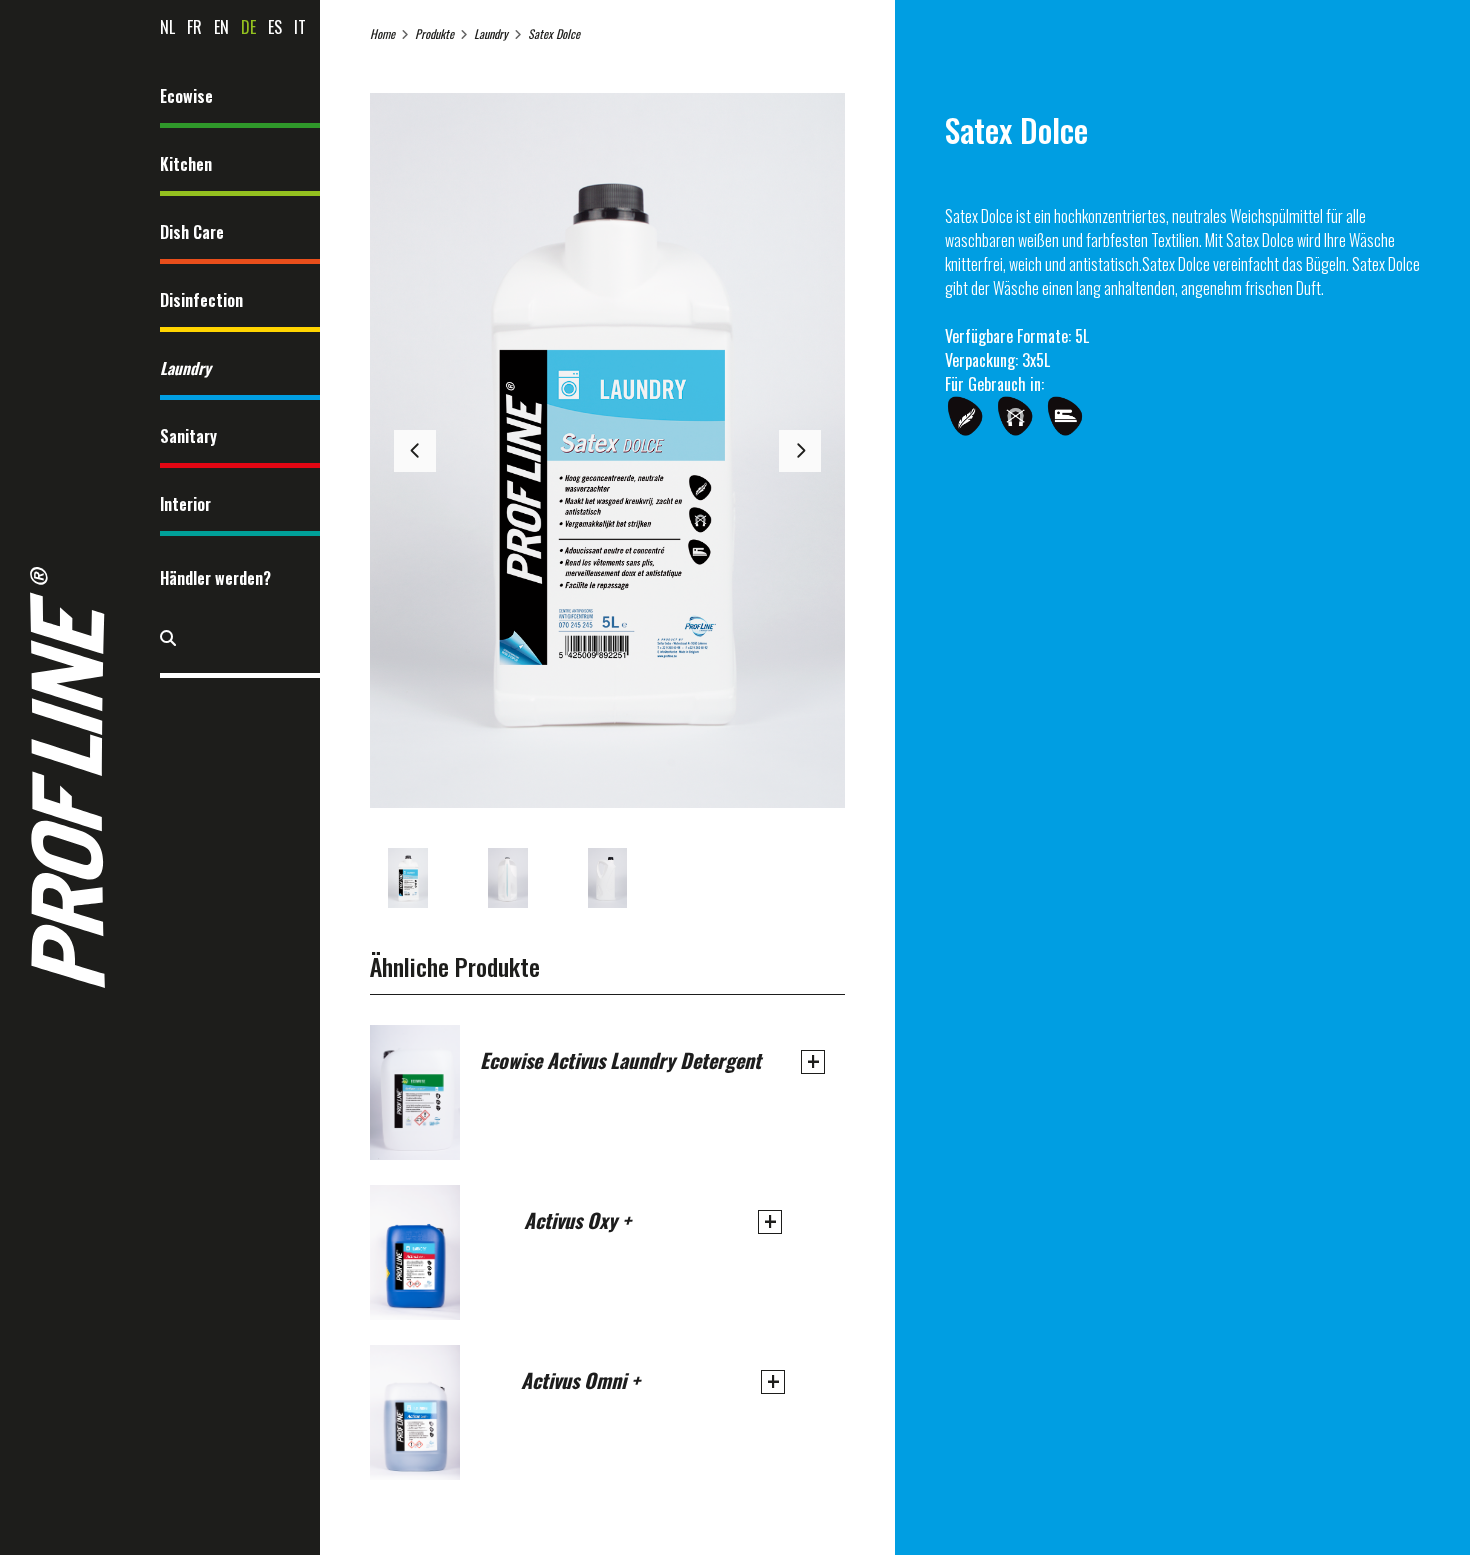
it (300, 27)
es (275, 27)
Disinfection (201, 300)
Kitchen (186, 164)
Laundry (185, 368)
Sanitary (188, 436)
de (248, 27)
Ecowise (186, 96)
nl (167, 27)
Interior (185, 504)
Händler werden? (215, 578)
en (221, 27)
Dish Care (192, 232)
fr (194, 27)
